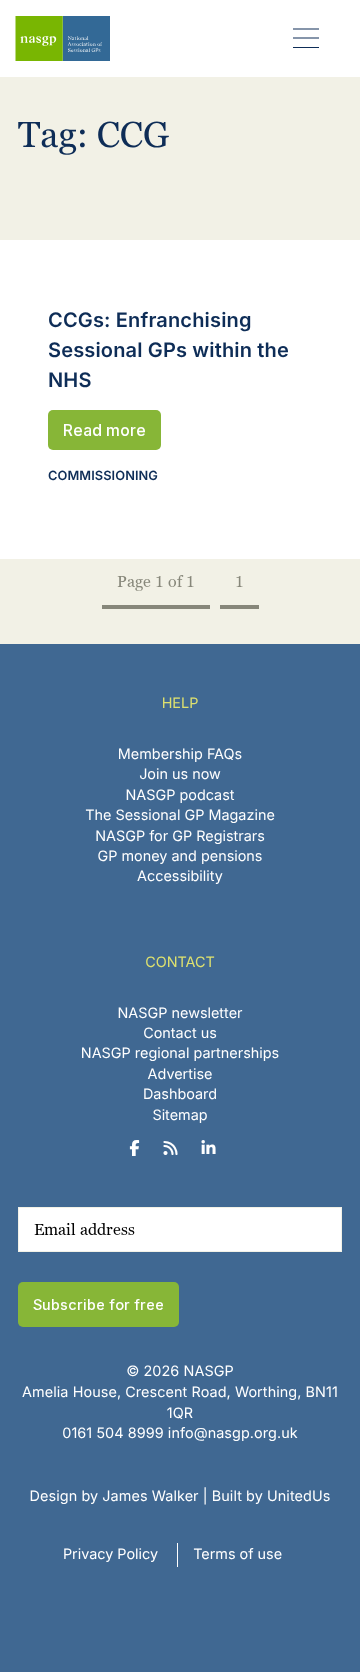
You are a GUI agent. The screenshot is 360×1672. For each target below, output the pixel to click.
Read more (104, 430)
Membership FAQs (180, 754)
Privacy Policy (110, 1554)
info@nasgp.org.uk (233, 1433)
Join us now (180, 774)
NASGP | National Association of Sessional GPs (62, 38)
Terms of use (237, 1554)
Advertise (180, 1074)
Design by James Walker (114, 1496)
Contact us (180, 1033)
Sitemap (179, 1115)
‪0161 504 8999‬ (112, 1433)
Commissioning (103, 476)
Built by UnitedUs (271, 1496)
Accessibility (180, 876)
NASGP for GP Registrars (180, 836)
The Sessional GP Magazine (180, 815)
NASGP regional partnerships (180, 1053)
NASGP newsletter (180, 1013)
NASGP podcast (180, 795)
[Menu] (306, 37)
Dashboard (180, 1094)
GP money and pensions (180, 856)
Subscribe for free (98, 1304)
